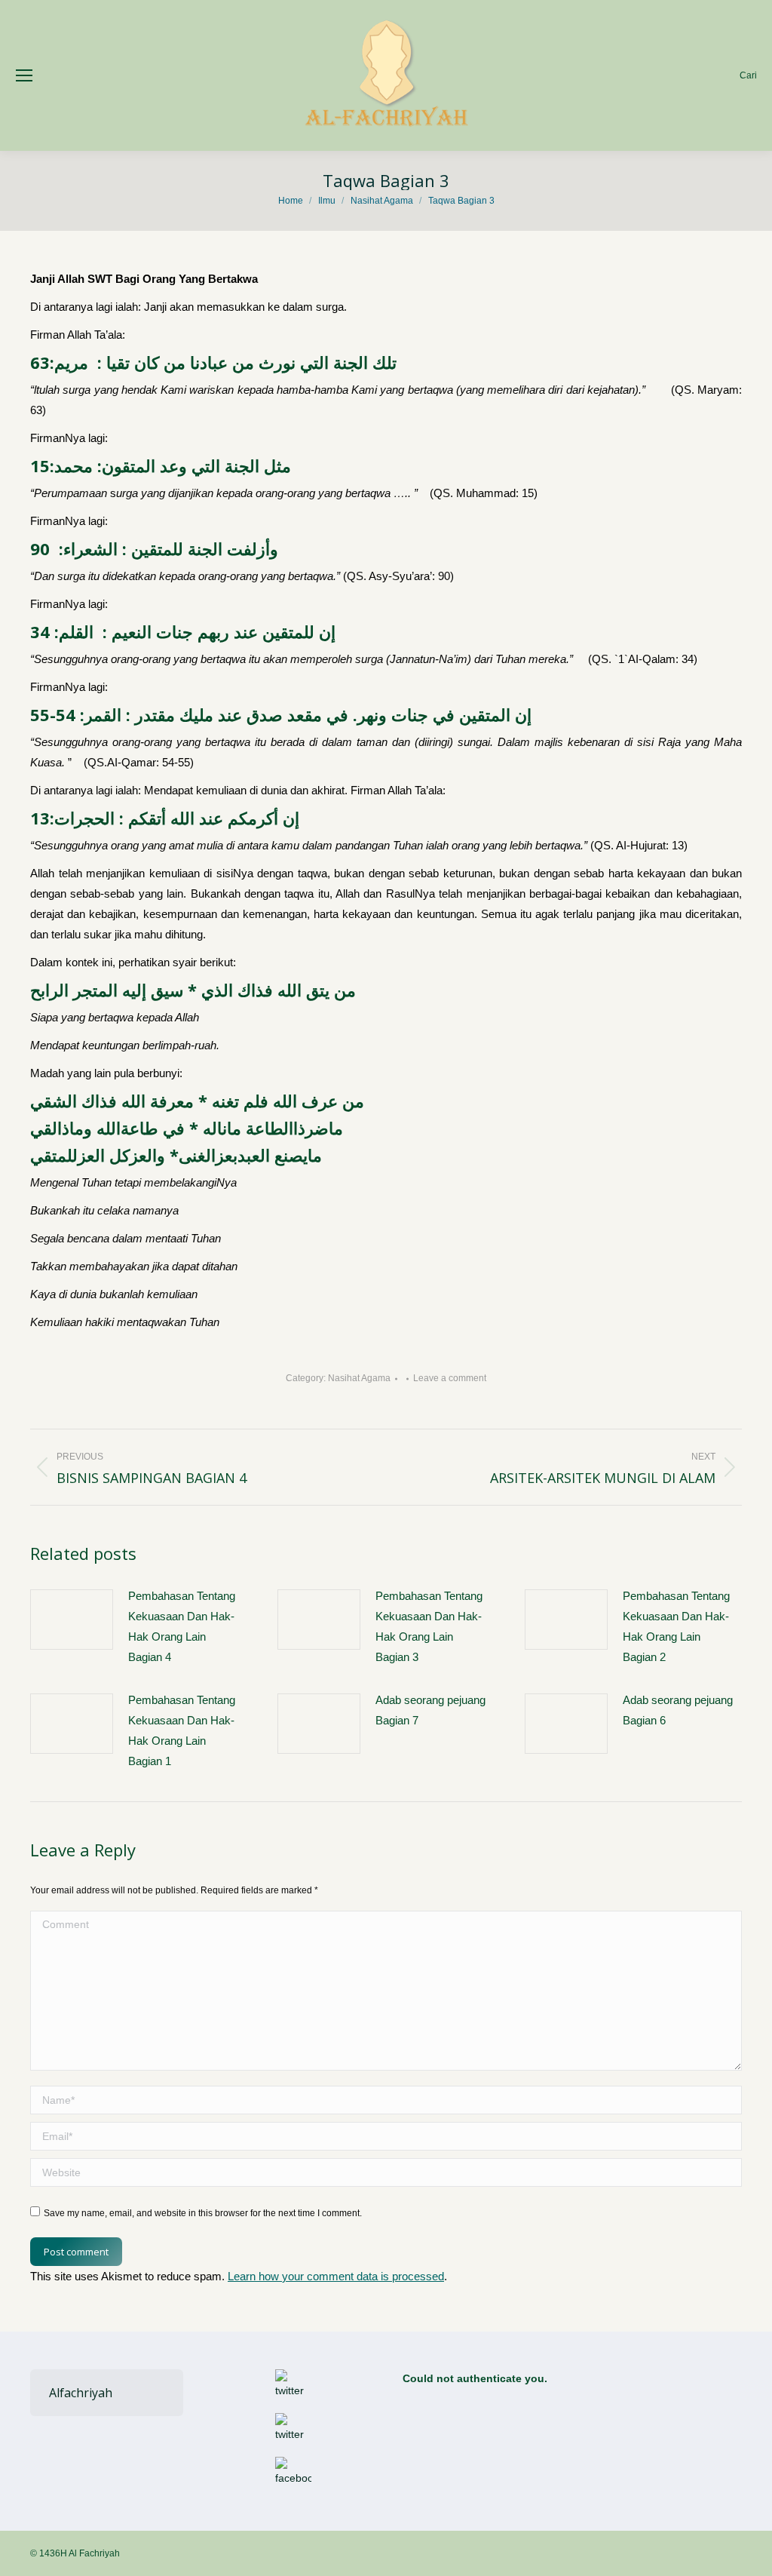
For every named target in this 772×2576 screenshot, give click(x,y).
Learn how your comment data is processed (336, 2276)
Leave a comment (450, 1378)
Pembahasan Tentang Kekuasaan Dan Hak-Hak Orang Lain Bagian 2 (676, 1626)
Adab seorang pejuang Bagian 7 (430, 1710)
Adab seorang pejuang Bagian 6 (678, 1710)
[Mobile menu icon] (24, 75)
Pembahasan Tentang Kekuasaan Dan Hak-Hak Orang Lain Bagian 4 (182, 1626)
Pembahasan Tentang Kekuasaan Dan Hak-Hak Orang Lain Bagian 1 (182, 1730)
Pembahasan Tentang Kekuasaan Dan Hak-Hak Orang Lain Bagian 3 (429, 1626)
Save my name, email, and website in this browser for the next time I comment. (203, 2213)
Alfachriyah (81, 2393)
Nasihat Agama (359, 1378)
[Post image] (72, 1620)
